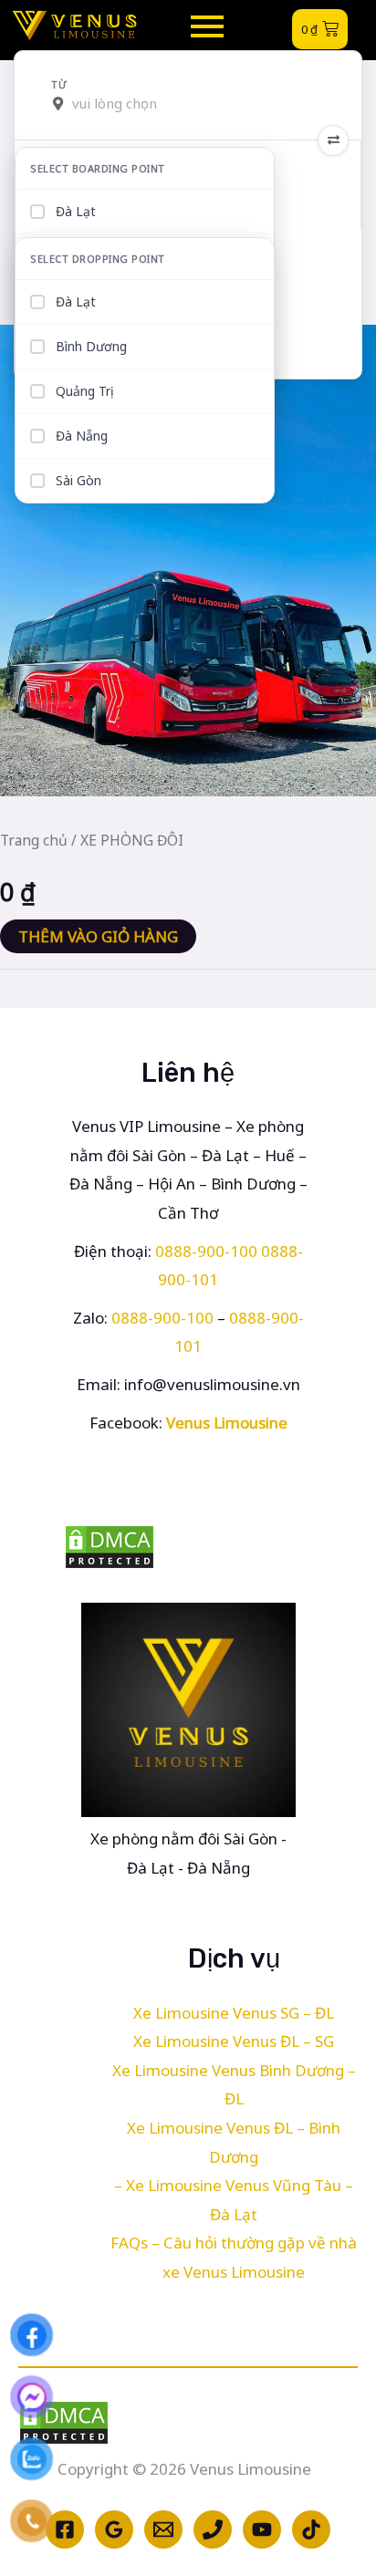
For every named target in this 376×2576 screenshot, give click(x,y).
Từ (59, 85)
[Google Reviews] (114, 2529)
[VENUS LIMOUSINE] (75, 26)
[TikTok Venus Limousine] (311, 2529)
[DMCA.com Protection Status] (188, 1547)
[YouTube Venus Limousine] (262, 2529)
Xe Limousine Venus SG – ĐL (234, 2013)
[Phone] (213, 2529)
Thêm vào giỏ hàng (98, 936)
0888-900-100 (206, 1251)
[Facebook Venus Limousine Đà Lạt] (65, 2529)
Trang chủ (34, 840)
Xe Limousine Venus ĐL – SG (234, 2041)
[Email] (163, 2529)
